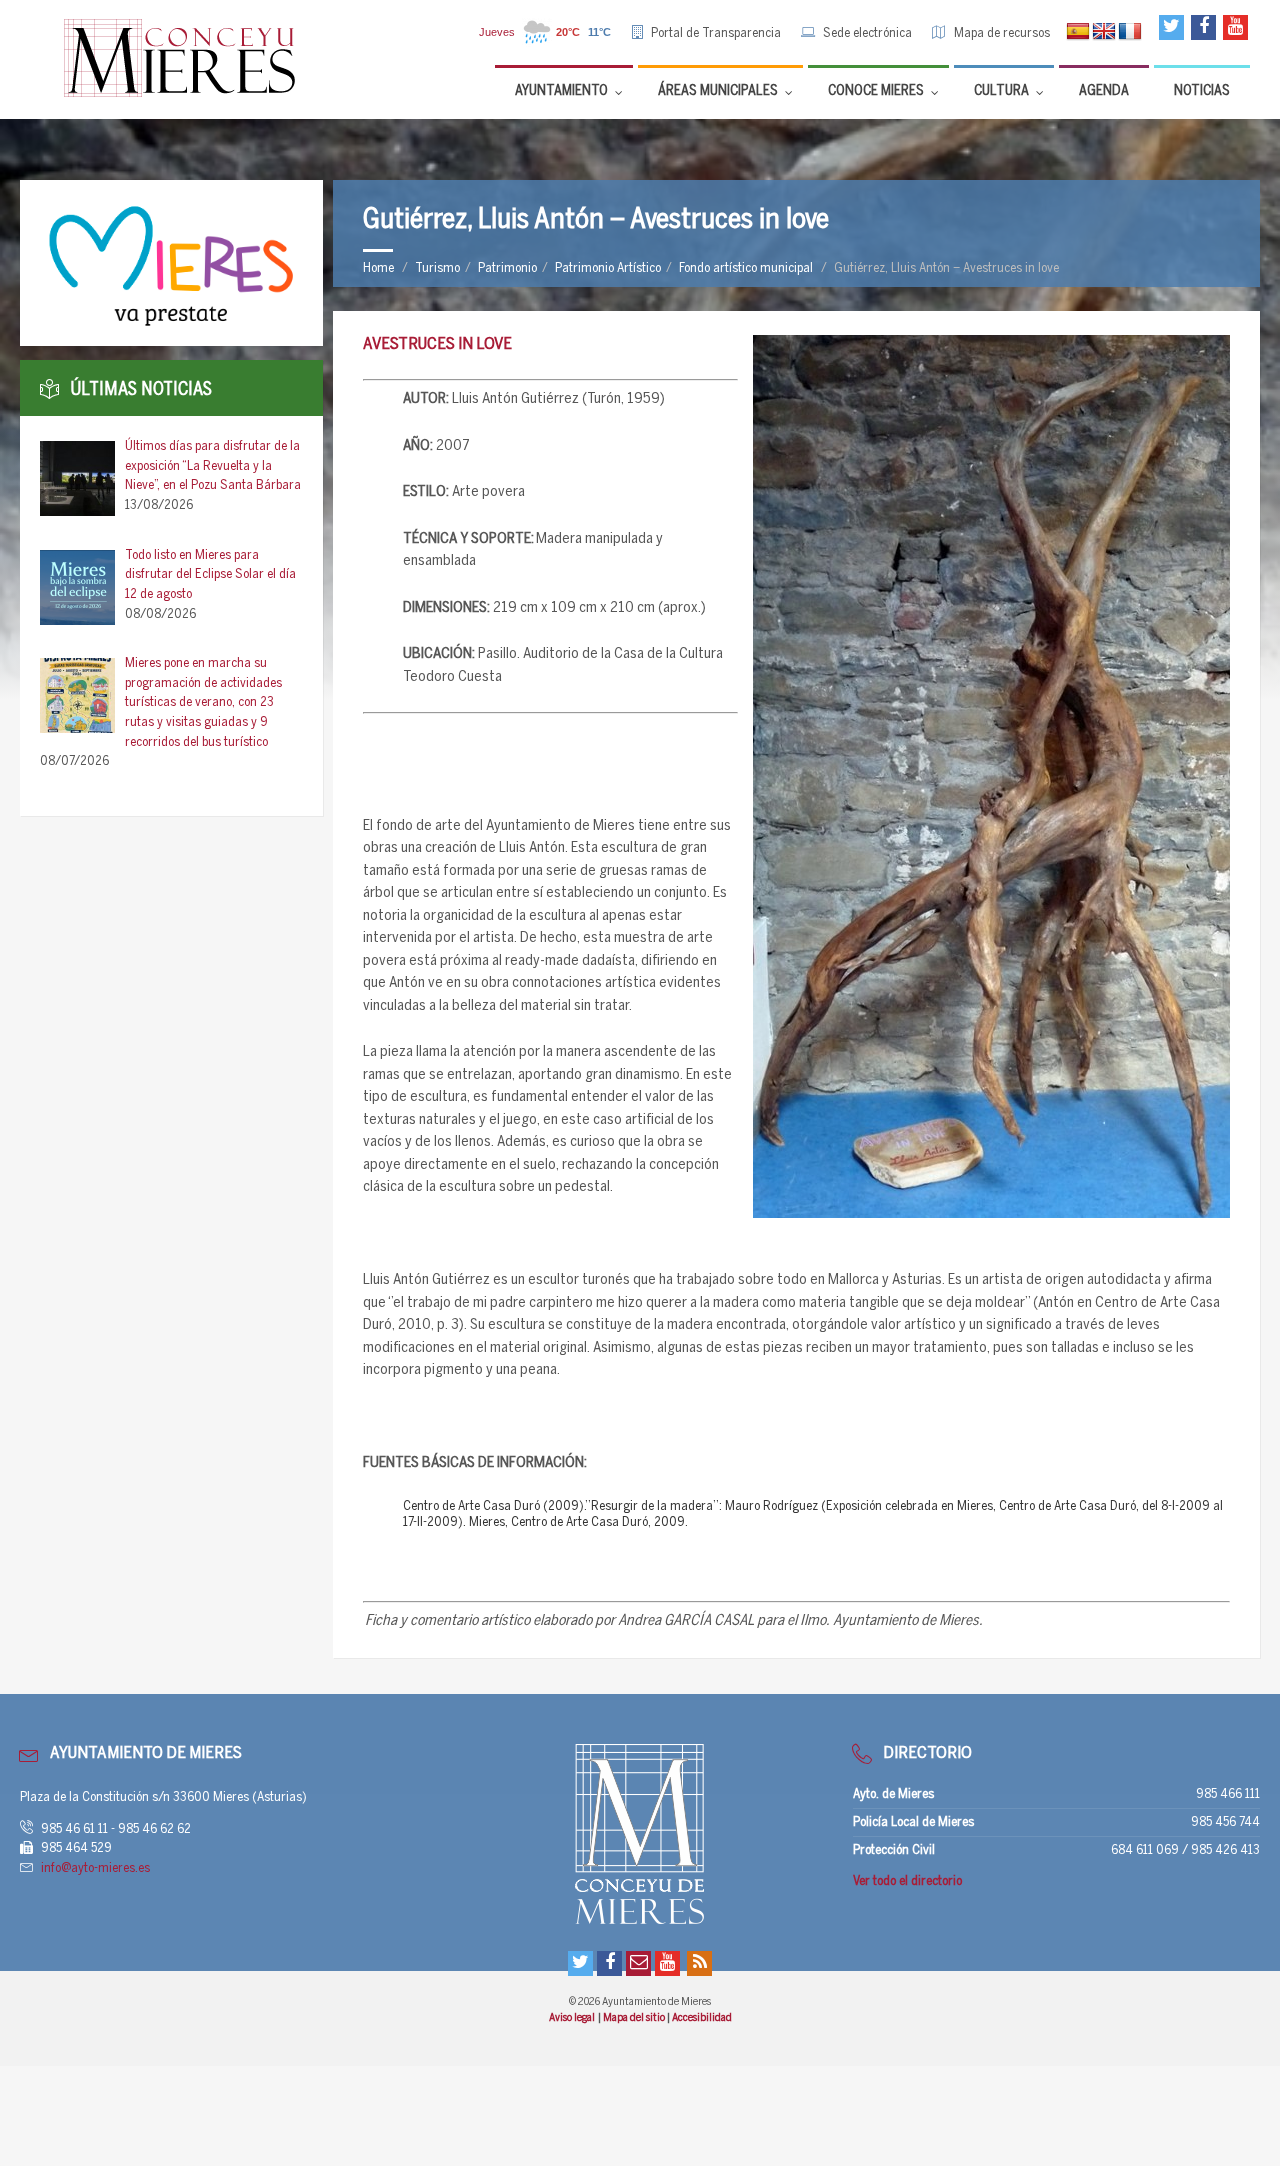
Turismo (437, 268)
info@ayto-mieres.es (95, 1868)
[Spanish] (1078, 32)
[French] (1130, 32)
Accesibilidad (702, 2018)
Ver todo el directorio (907, 1881)
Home (378, 268)
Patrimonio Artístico (608, 268)
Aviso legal (572, 2018)
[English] (1104, 32)
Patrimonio (507, 268)
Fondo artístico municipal (746, 268)
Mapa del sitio (635, 2018)
